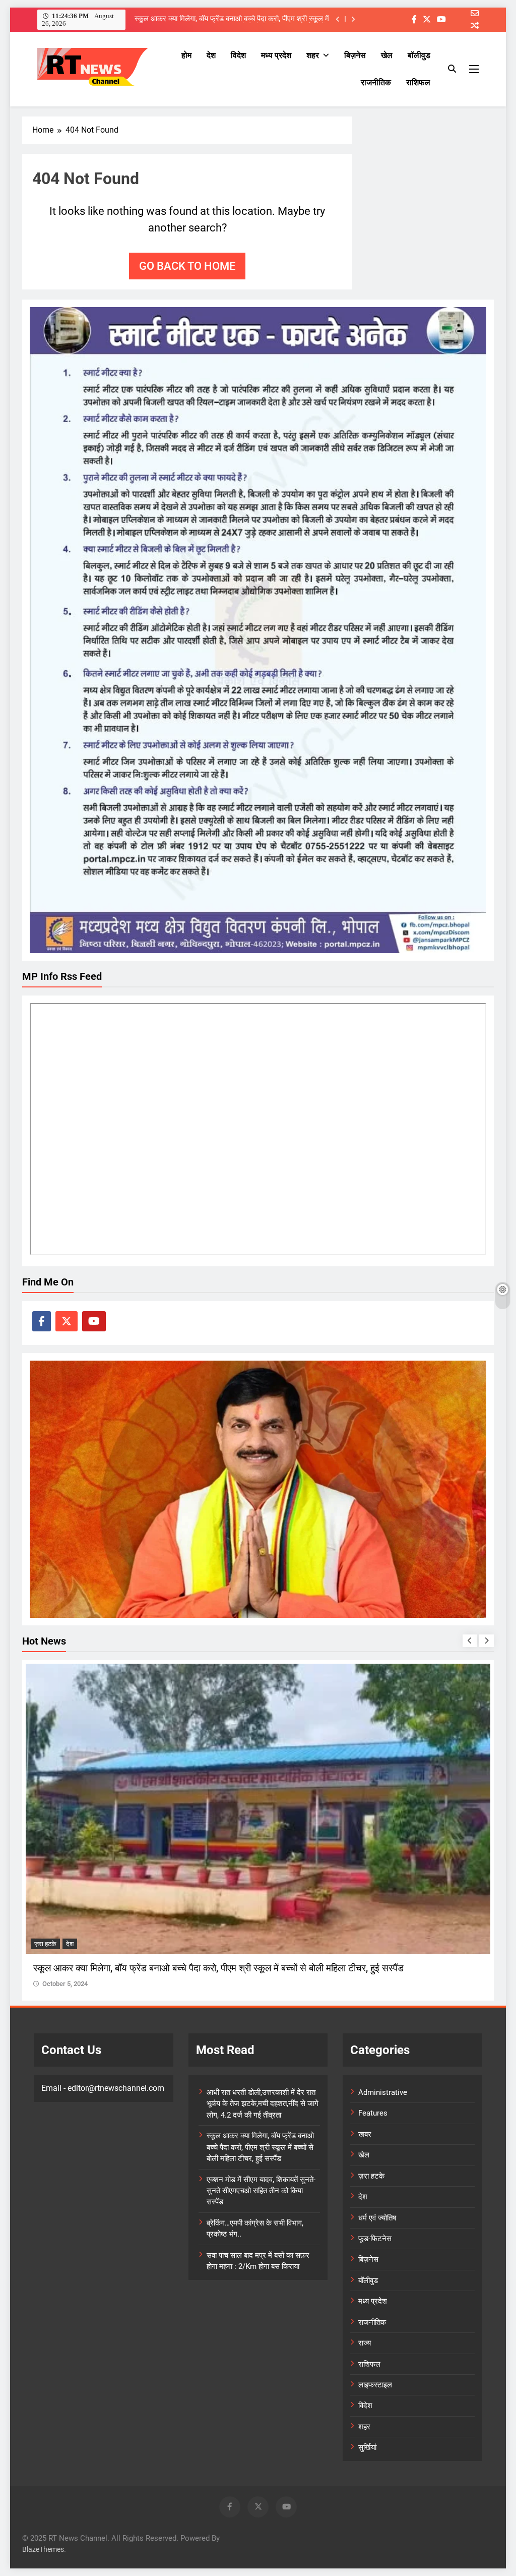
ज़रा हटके (45, 1944)
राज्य (365, 2343)
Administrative (383, 2092)
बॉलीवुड (419, 55)
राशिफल (418, 82)
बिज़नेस (355, 55)
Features (373, 2113)
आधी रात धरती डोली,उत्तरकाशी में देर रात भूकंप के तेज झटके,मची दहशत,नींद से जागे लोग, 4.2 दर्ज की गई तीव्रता (263, 2104)
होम (186, 55)
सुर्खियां (367, 2447)
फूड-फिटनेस (375, 2239)
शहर (313, 55)
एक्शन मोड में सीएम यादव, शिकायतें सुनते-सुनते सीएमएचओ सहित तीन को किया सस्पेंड (261, 2191)
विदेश (238, 55)
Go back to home (187, 266)
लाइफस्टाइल (375, 2385)
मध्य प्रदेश (276, 55)
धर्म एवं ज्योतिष (377, 2218)
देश (211, 55)
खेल (387, 55)
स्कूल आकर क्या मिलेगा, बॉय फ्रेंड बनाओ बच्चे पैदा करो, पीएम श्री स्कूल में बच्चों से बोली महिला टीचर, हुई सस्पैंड (232, 19)
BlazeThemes (43, 2550)
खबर (365, 2134)
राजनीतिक (376, 82)
